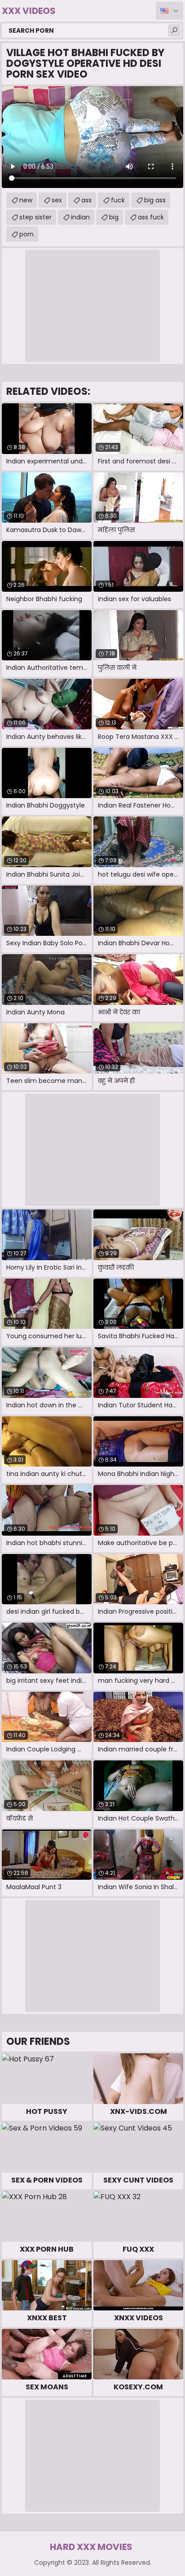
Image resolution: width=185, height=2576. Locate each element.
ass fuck (151, 217)
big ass (155, 200)
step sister (35, 217)
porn (26, 234)
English (170, 11)
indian (80, 217)
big (114, 217)
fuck (118, 200)
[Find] (174, 31)
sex (57, 200)
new (26, 200)
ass (86, 200)
